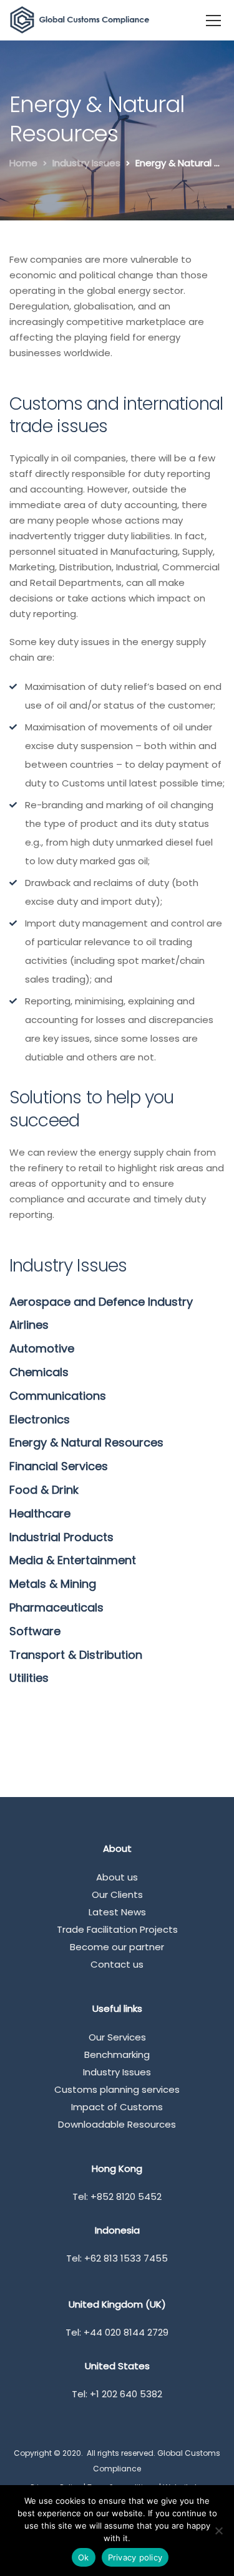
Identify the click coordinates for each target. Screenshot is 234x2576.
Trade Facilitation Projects (117, 1929)
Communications (58, 1396)
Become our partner (117, 1947)
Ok (84, 2557)
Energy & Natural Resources (86, 1442)
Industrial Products (61, 1537)
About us (117, 1877)
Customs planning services (117, 2089)
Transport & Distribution (76, 1655)
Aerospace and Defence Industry (101, 1302)
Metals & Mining (53, 1584)
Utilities (29, 1678)
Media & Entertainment (73, 1560)
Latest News (117, 1912)
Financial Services (59, 1466)
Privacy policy (135, 2557)
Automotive (42, 1348)
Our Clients (117, 1894)
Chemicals (39, 1372)
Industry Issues (117, 2072)
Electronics (40, 1419)
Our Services (117, 2037)
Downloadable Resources (117, 2124)
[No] (218, 2531)
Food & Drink (44, 1490)
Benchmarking (117, 2055)
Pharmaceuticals (56, 1607)
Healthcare (40, 1513)
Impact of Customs (117, 2107)
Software (35, 1631)
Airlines (29, 1325)
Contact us (117, 1964)
